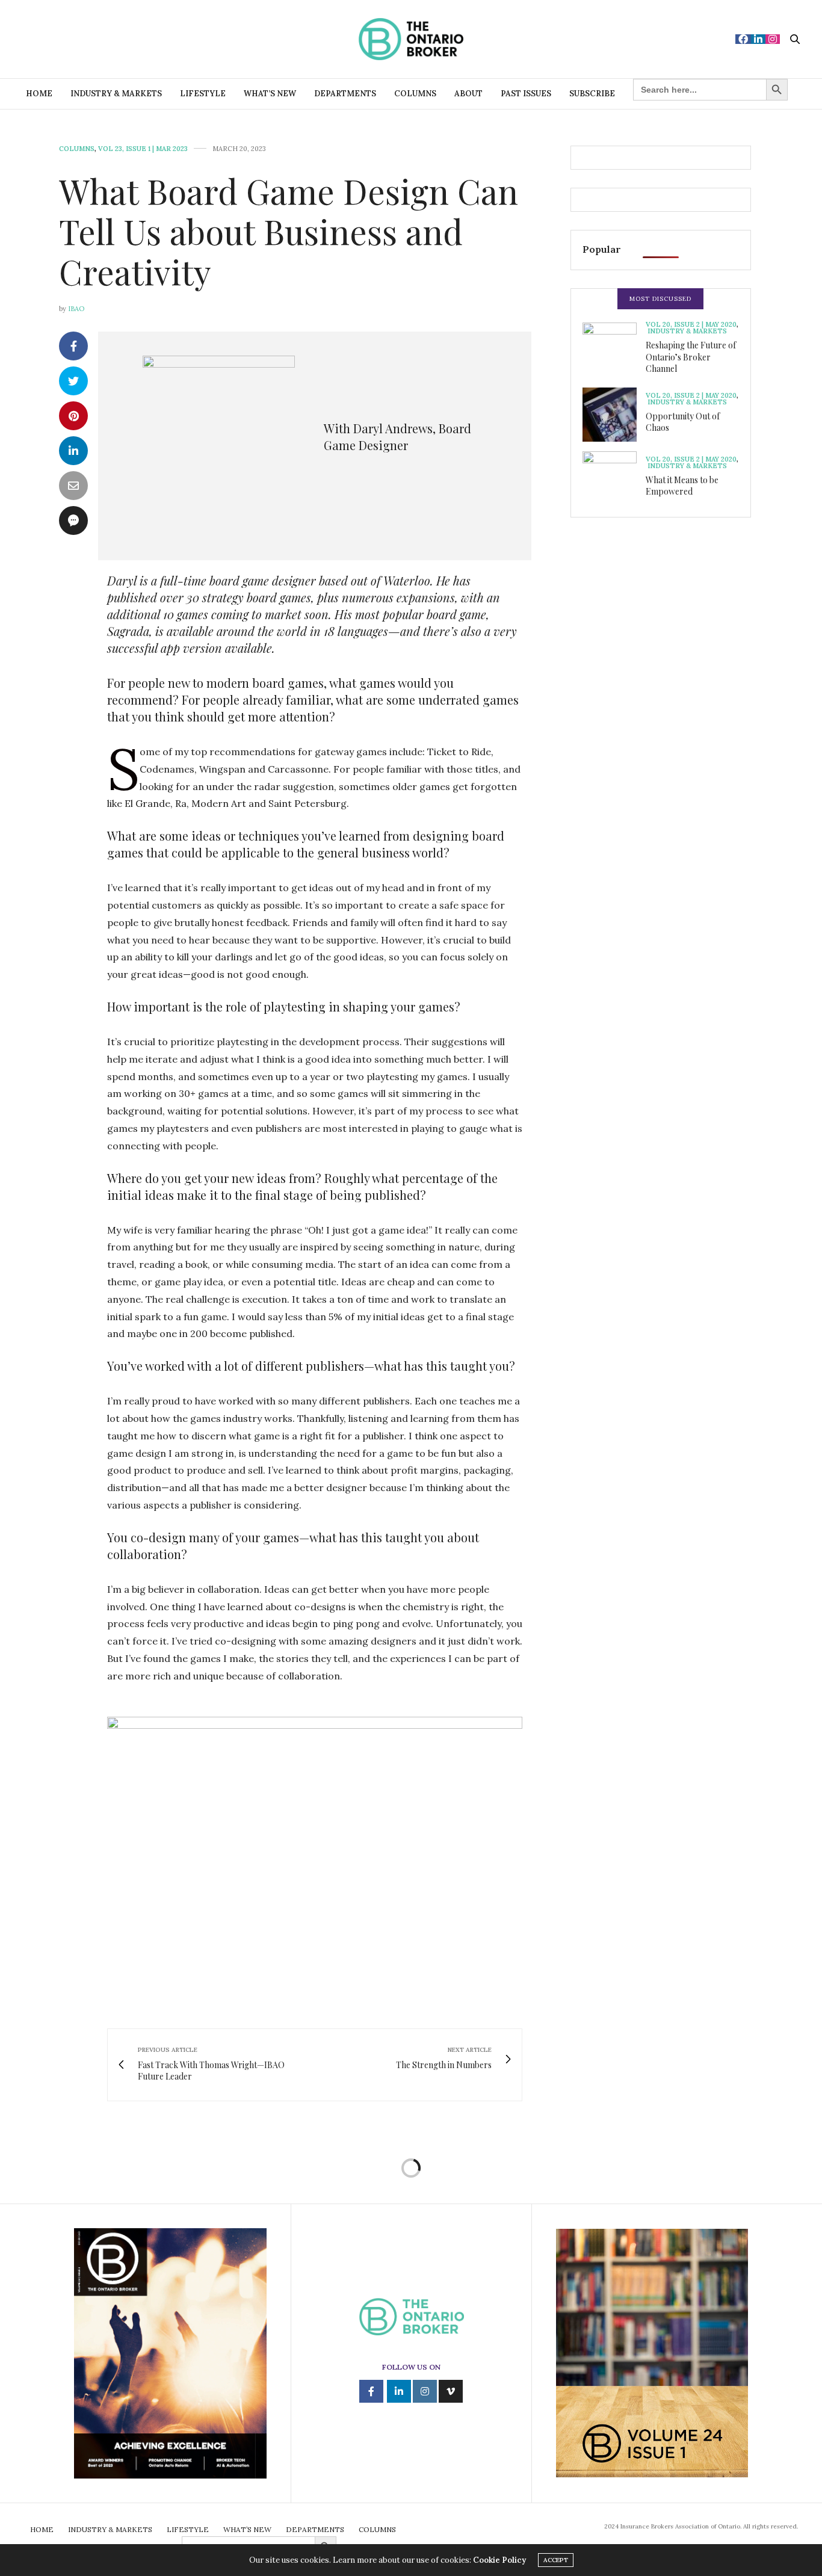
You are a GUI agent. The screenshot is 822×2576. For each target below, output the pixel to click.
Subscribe (592, 94)
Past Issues (526, 94)
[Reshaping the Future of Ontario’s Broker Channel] (614, 350)
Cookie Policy (499, 2560)
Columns (415, 94)
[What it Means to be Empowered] (614, 478)
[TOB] (411, 39)
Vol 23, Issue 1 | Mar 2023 (143, 149)
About (468, 94)
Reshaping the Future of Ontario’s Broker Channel (691, 357)
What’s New (270, 94)
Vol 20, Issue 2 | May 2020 (691, 325)
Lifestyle (203, 94)
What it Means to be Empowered (682, 486)
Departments (345, 94)
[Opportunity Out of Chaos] (614, 415)
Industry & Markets (116, 94)
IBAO (76, 309)
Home (39, 94)
